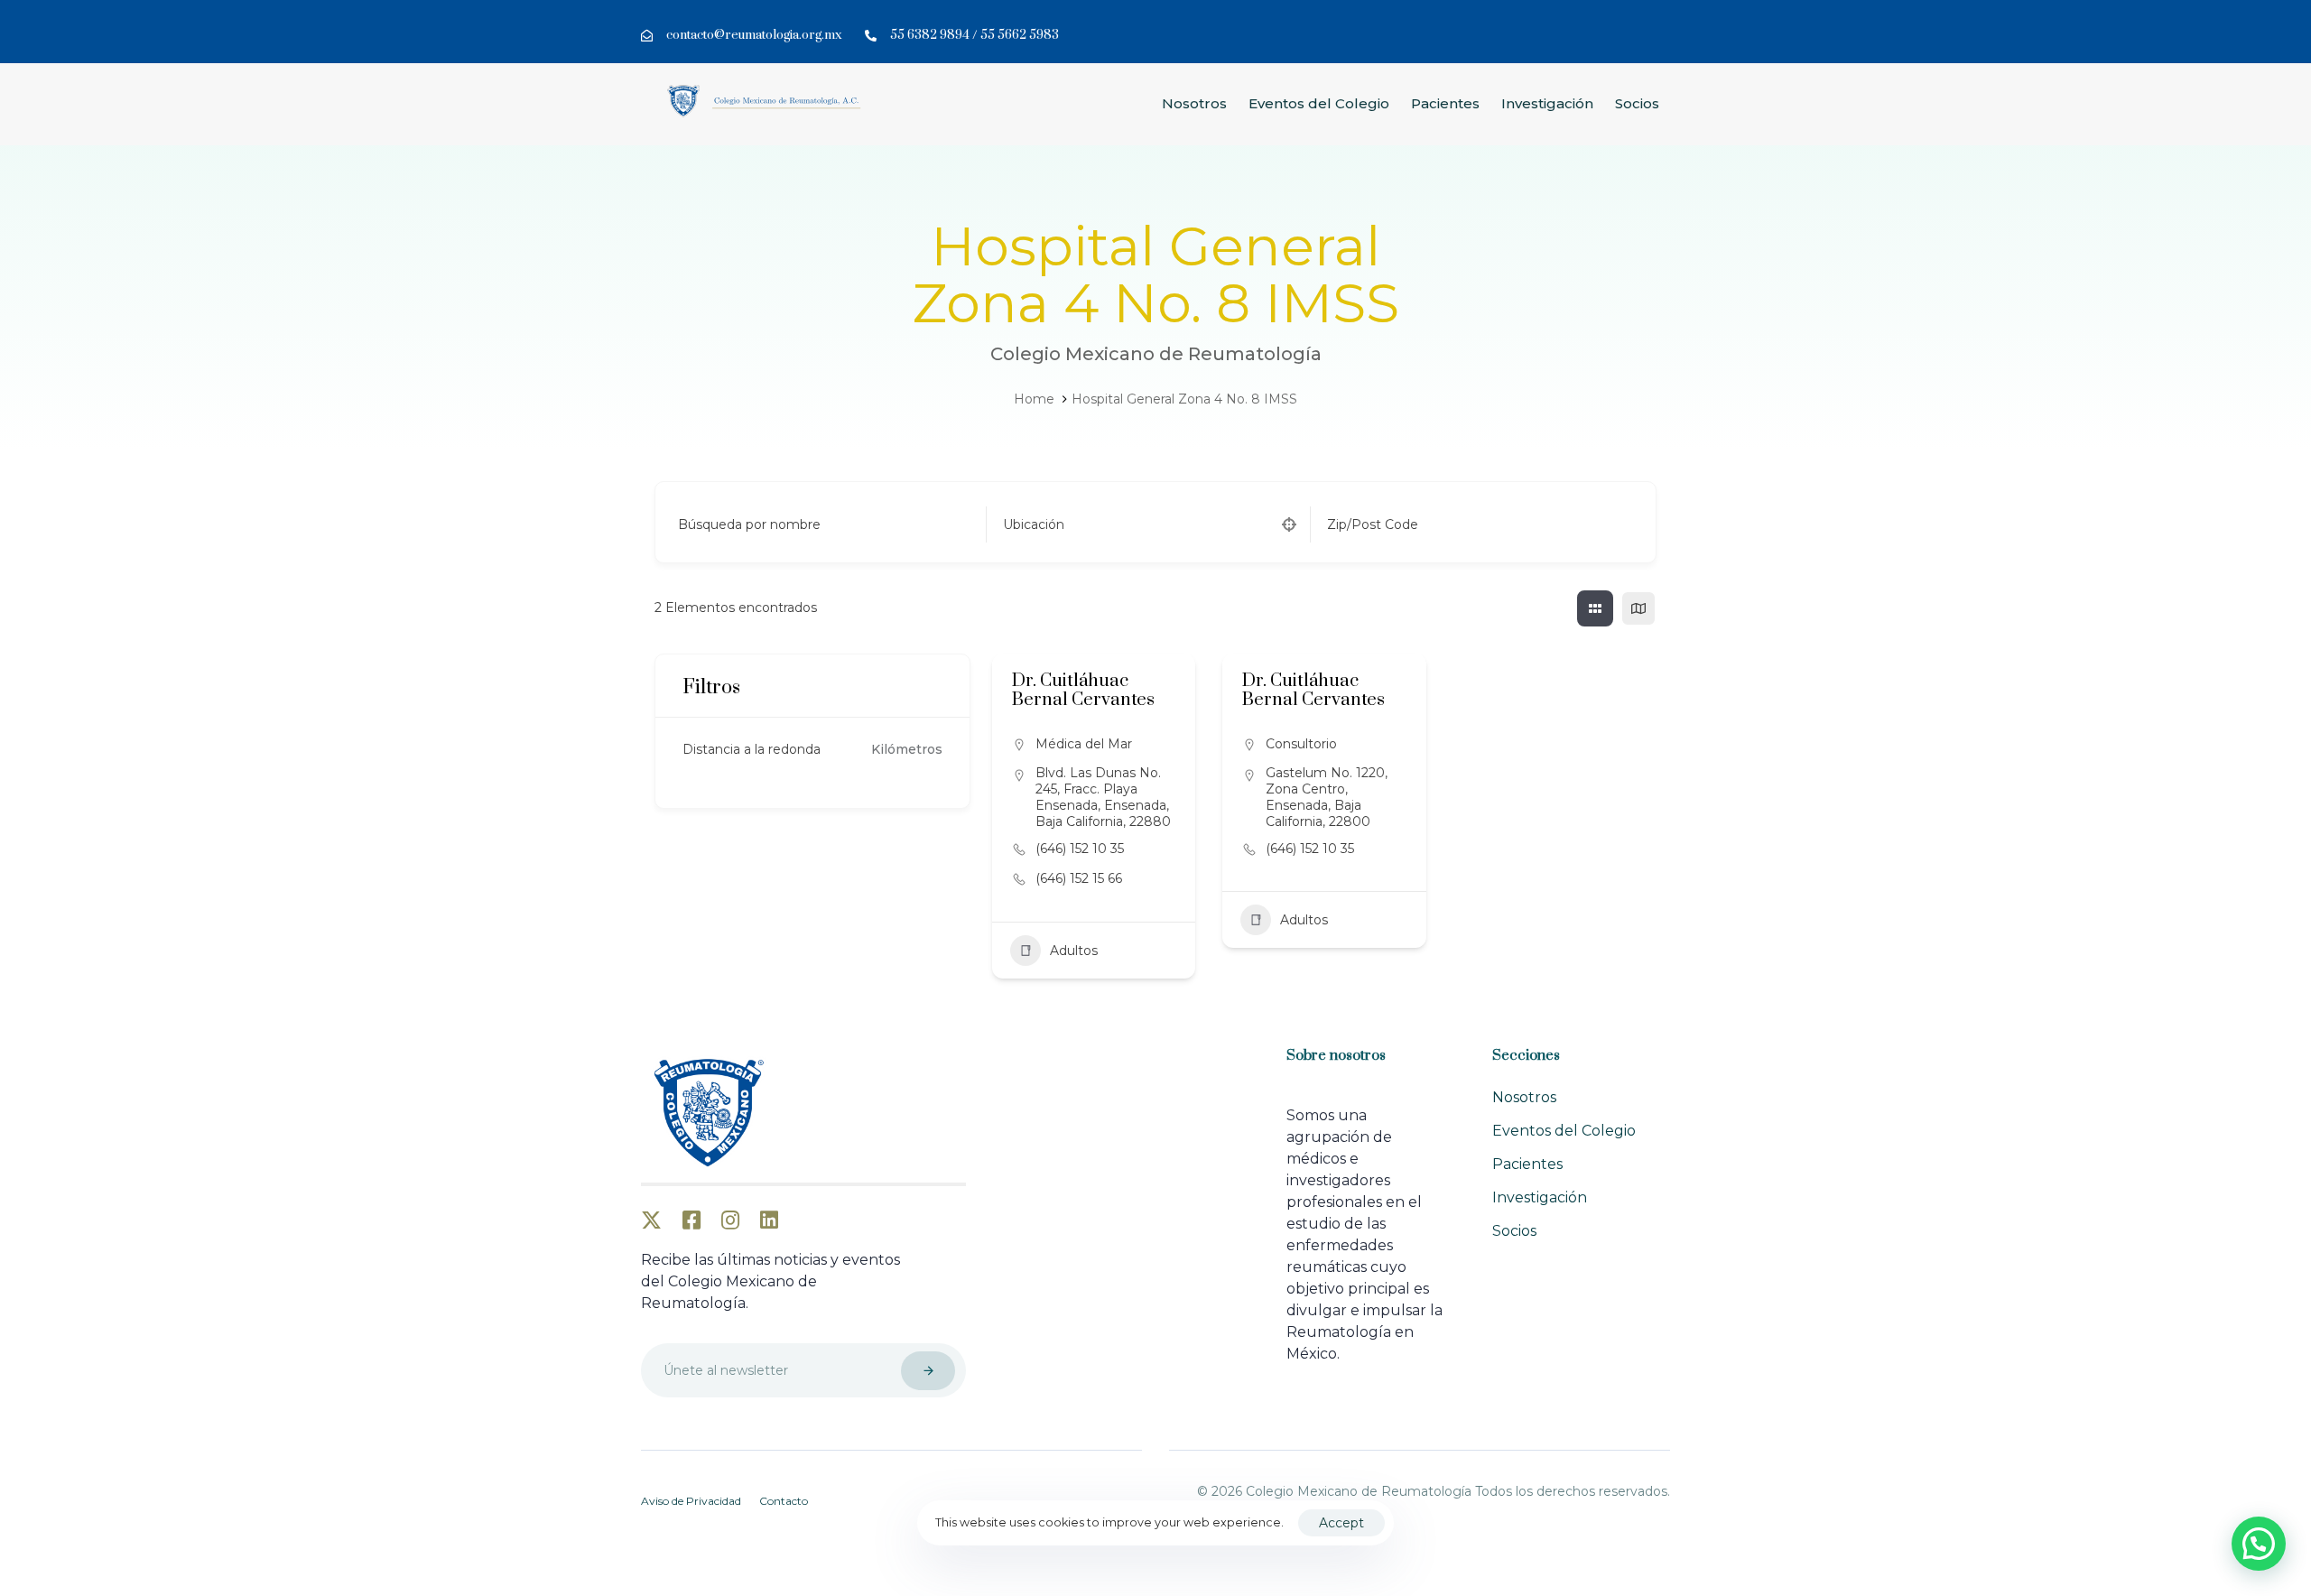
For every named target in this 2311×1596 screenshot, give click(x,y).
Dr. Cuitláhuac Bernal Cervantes (1083, 691)
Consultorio (1301, 744)
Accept (1341, 1523)
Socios (1637, 103)
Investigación (1547, 103)
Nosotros (1194, 103)
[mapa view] (1638, 608)
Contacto (784, 1501)
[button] (2259, 1544)
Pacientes (1445, 103)
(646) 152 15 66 (1079, 878)
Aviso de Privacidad (691, 1501)
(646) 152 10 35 (1080, 849)
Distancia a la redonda (752, 749)
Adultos (1074, 951)
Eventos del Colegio (1319, 103)
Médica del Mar (1084, 744)
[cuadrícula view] (1595, 608)
